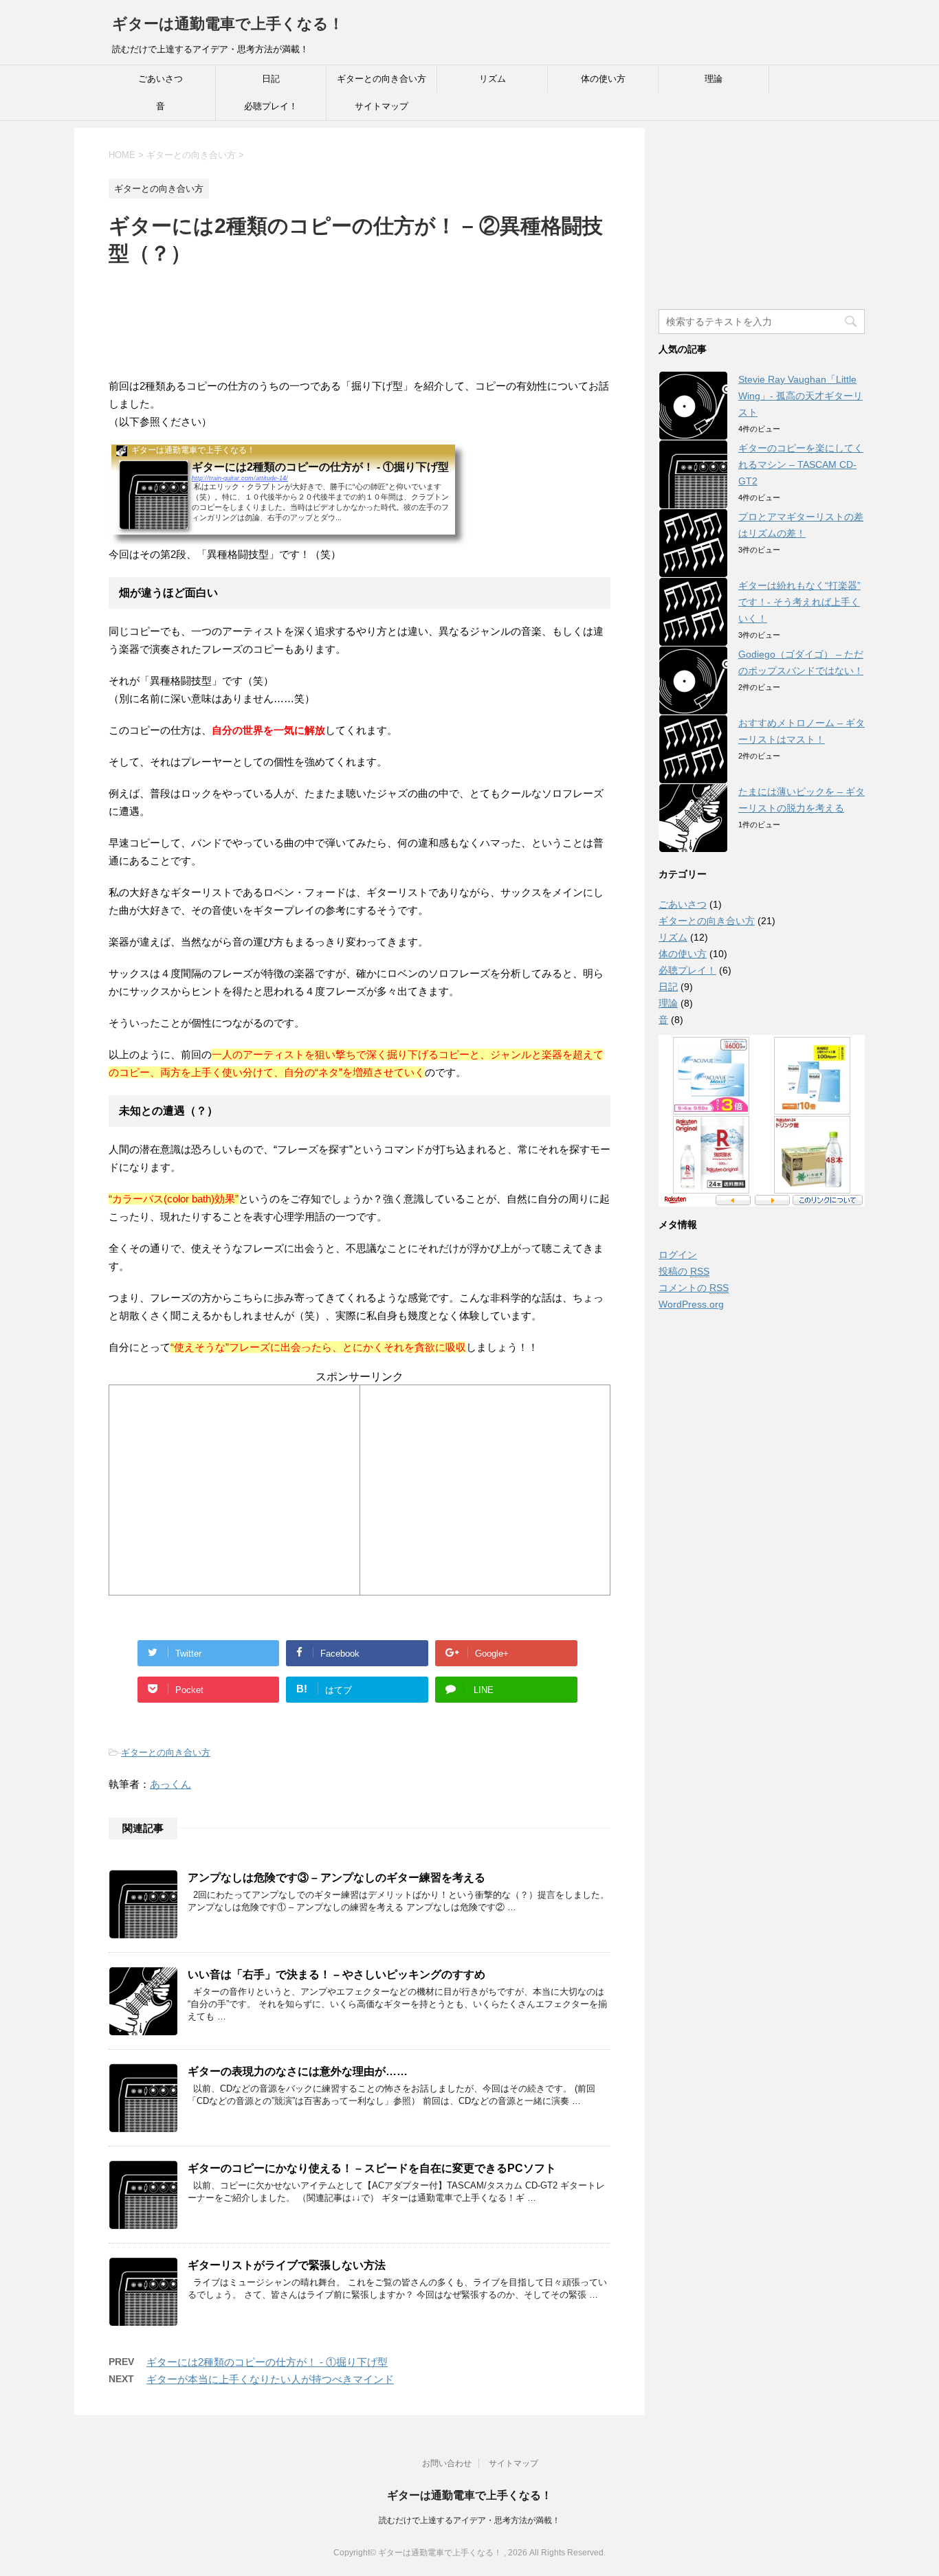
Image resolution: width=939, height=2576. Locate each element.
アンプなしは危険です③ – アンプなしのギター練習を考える (336, 1878)
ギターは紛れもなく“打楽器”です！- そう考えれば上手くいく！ (799, 602)
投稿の (684, 1271)
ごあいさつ (161, 79)
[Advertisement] (359, 312)
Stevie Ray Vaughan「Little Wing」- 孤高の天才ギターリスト (800, 396)
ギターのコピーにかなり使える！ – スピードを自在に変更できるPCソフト (372, 2168)
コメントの (694, 1288)
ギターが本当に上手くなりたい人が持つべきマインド (270, 2379)
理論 (714, 79)
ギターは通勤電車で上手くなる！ (228, 24)
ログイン (678, 1255)
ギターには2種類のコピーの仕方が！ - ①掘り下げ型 (267, 2362)
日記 (271, 79)
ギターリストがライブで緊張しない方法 (287, 2265)
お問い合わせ (447, 2463)
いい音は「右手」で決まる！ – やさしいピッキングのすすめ (336, 1974)
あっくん (170, 1784)
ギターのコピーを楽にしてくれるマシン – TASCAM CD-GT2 (801, 464)
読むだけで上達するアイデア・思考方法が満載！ (469, 2520)
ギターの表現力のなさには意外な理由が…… (298, 2071)
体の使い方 (603, 79)
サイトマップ (382, 106)
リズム (493, 79)
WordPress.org (691, 1304)
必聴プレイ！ (271, 106)
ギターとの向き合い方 (382, 79)
